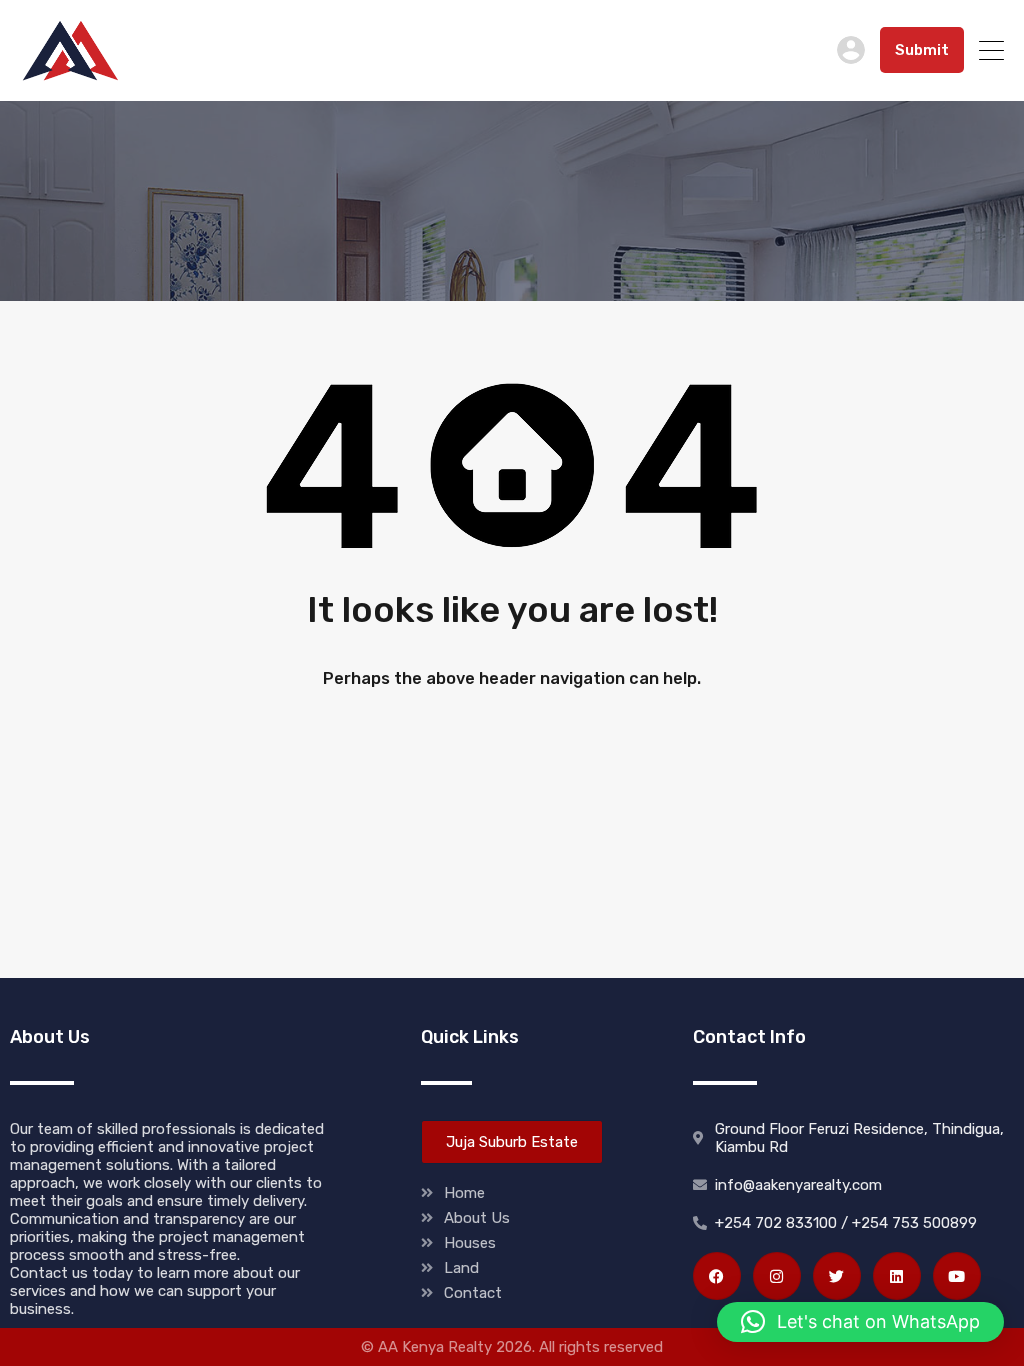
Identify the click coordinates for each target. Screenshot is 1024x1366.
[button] (860, 1322)
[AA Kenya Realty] (70, 77)
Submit (922, 50)
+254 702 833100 (744, 49)
